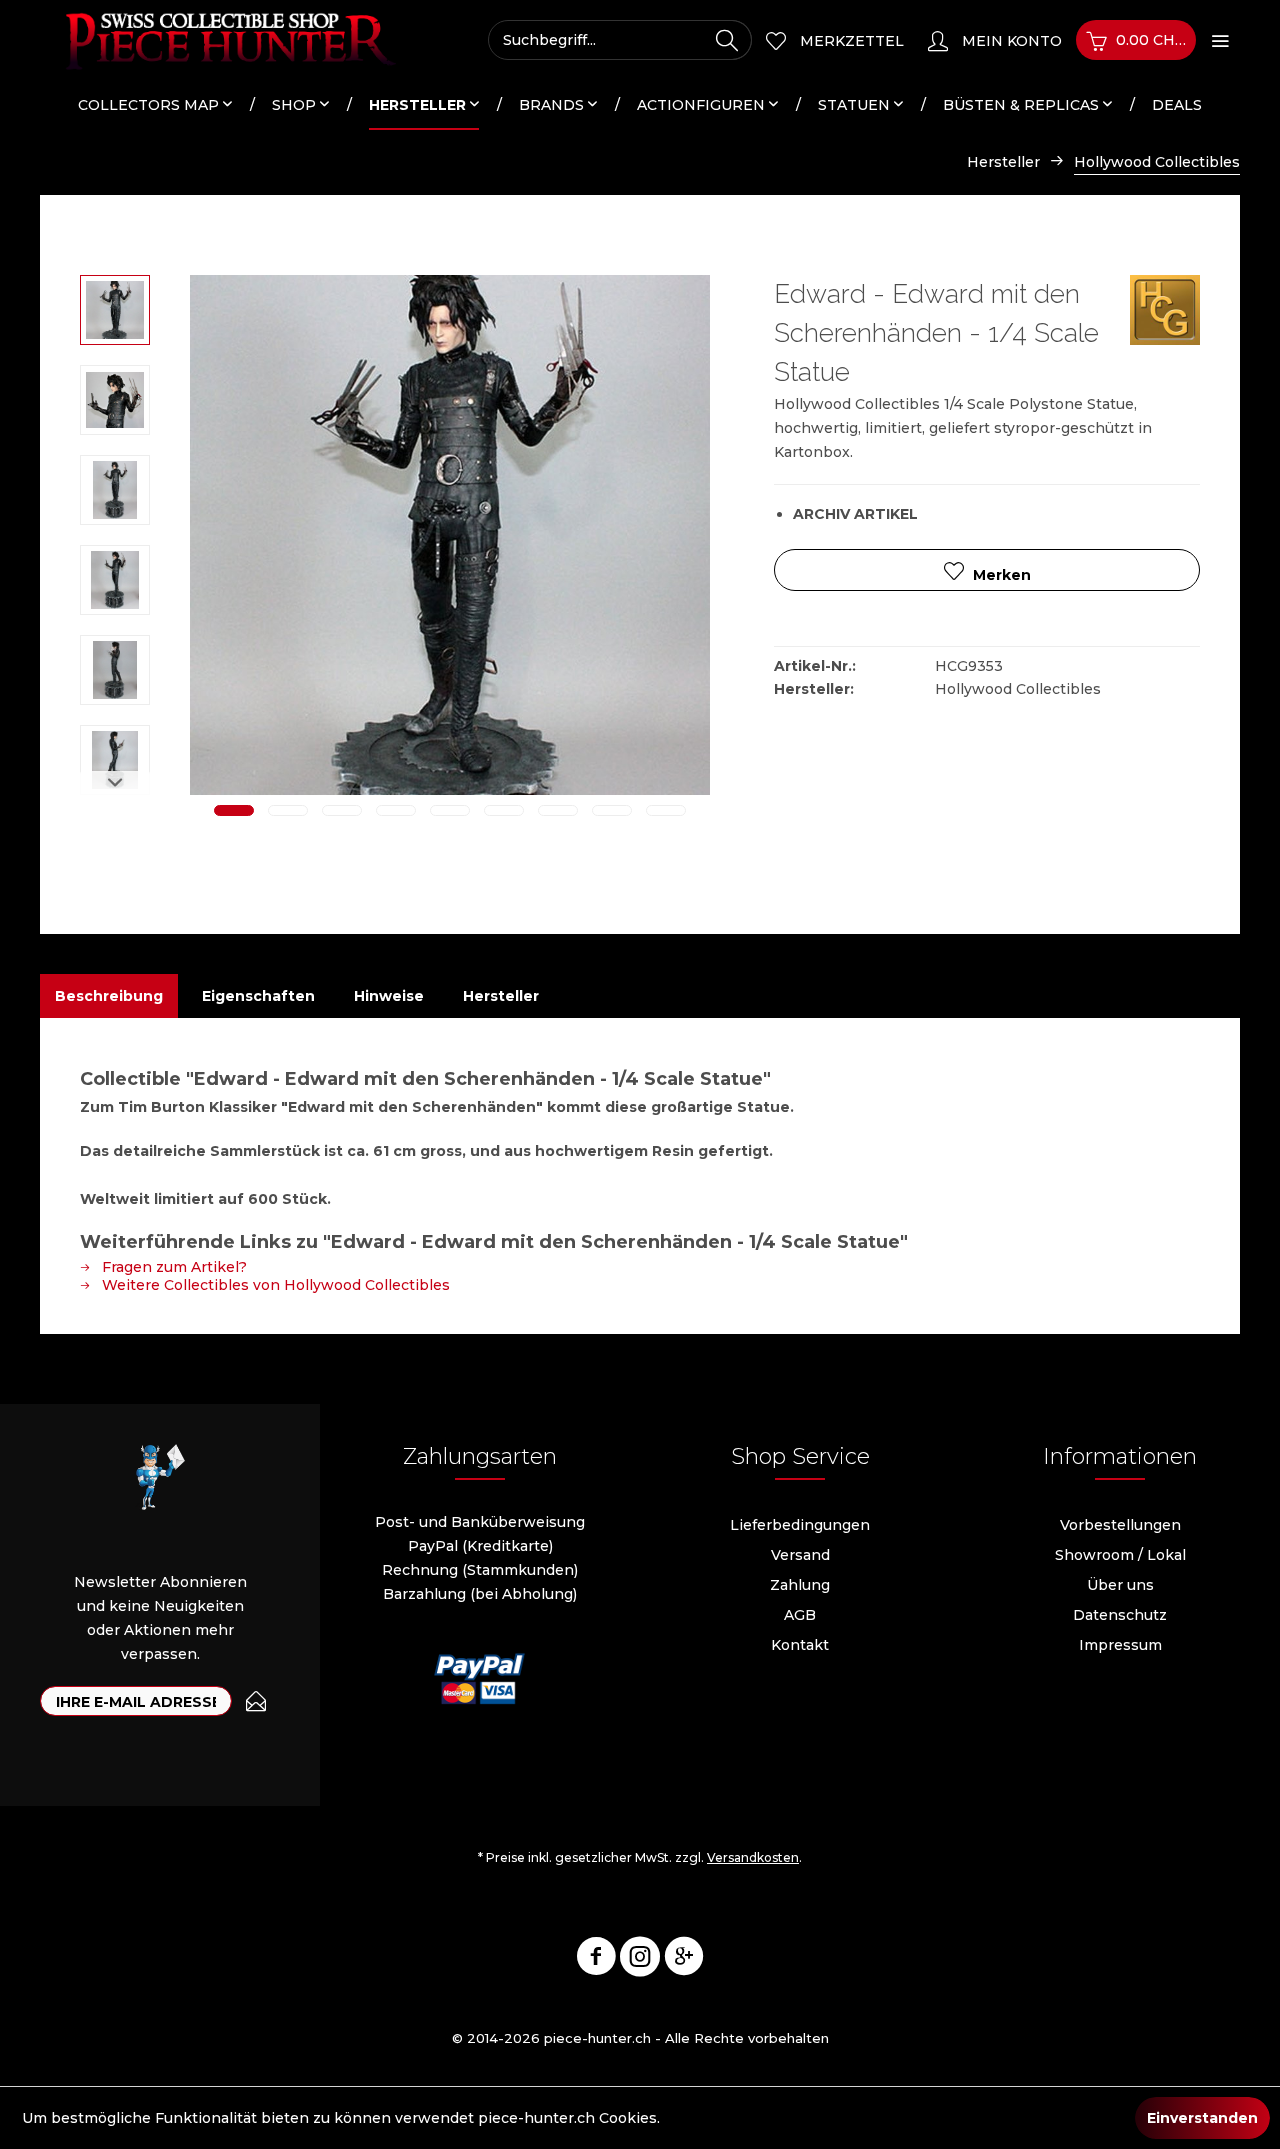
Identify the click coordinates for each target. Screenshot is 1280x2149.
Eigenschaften (258, 996)
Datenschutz (1120, 1615)
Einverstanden (1202, 2118)
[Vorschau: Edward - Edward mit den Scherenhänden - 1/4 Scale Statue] (115, 310)
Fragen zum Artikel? (172, 1267)
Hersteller (501, 996)
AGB (800, 1615)
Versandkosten (753, 1857)
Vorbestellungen (1120, 1525)
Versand (800, 1555)
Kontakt (800, 1645)
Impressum (1120, 1645)
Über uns (1120, 1585)
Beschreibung (109, 996)
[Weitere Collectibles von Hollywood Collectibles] (1165, 310)
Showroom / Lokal (1120, 1555)
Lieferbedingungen (800, 1525)
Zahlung (800, 1585)
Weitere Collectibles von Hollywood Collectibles (274, 1285)
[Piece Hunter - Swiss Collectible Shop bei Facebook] (596, 1960)
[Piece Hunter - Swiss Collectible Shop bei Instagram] (640, 1960)
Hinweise (389, 996)
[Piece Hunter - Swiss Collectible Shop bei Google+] (684, 1960)
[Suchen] (727, 40)
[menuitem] (620, 40)
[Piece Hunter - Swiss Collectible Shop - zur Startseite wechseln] (220, 40)
